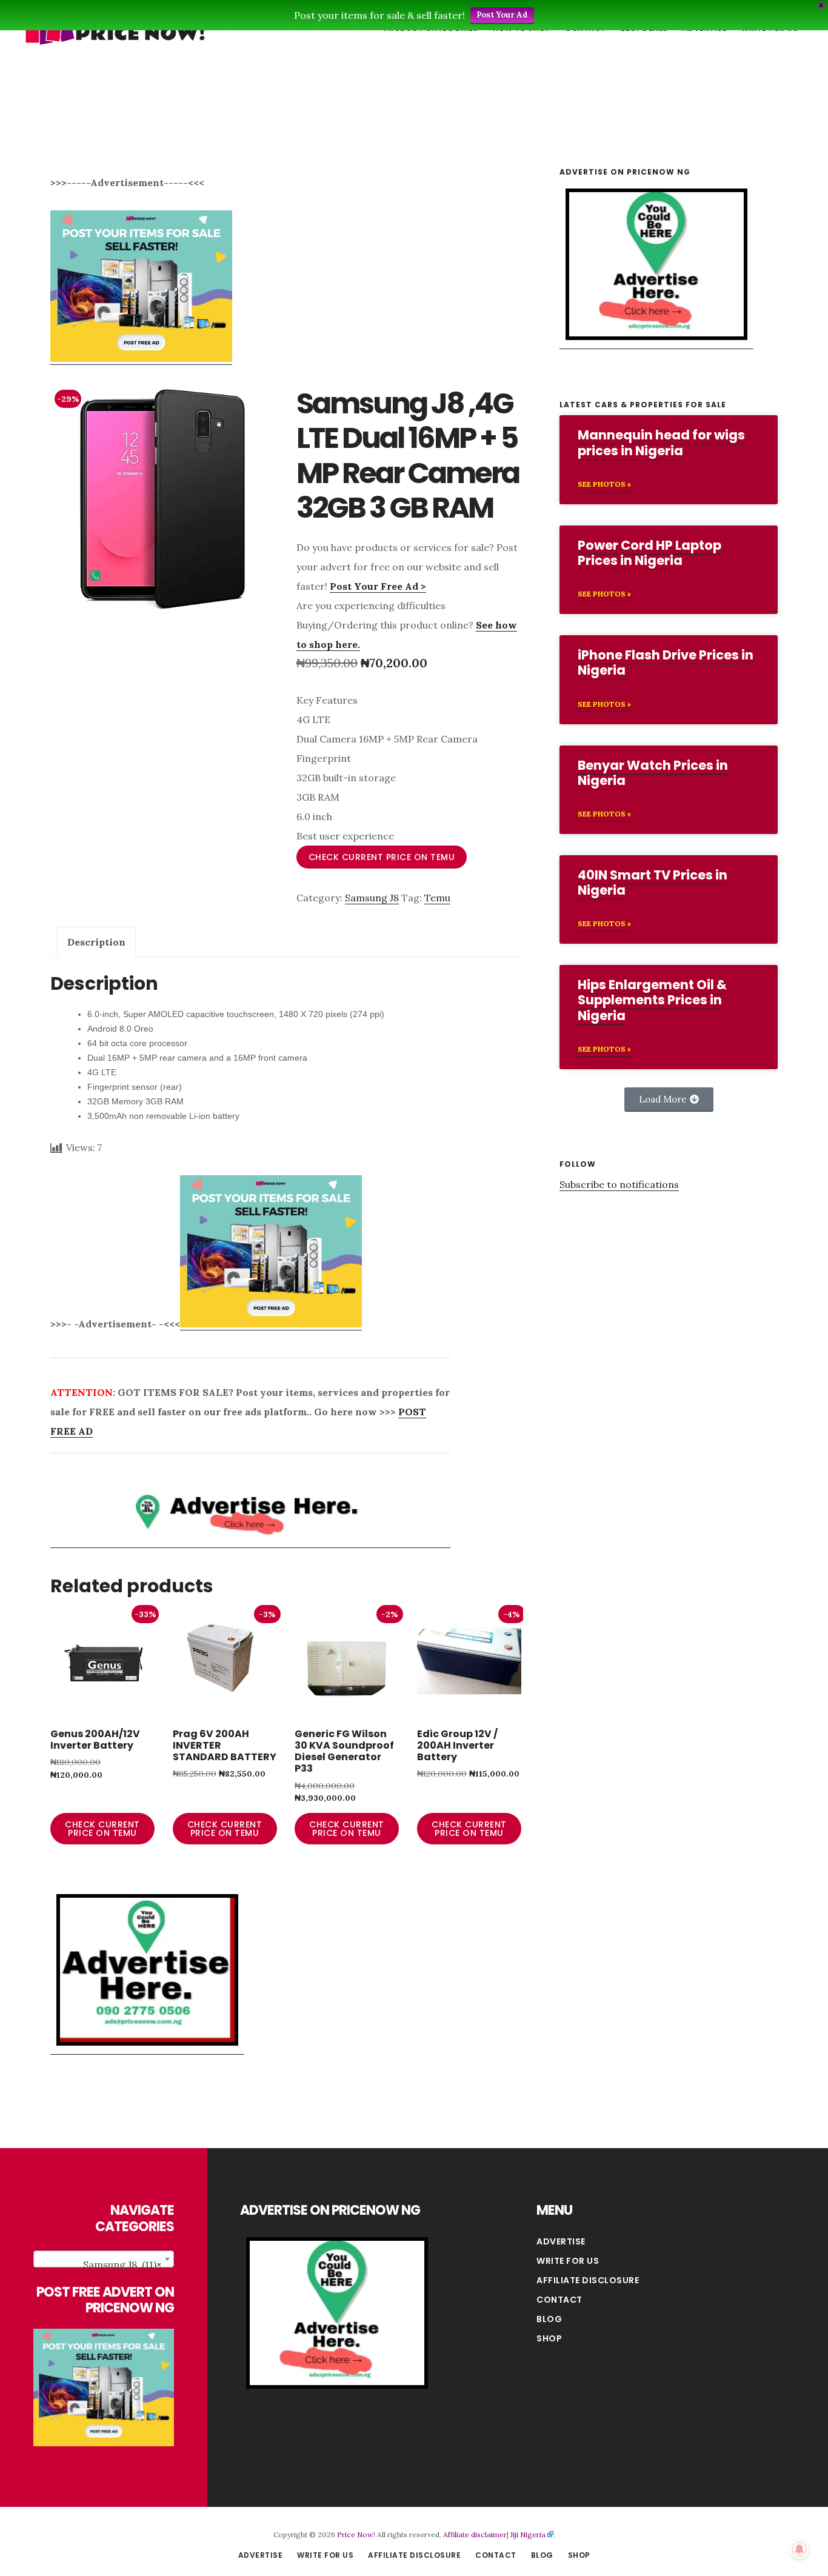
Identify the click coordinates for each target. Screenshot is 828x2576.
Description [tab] (96, 942)
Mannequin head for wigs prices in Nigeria (661, 442)
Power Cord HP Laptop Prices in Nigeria (649, 553)
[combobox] (104, 2259)
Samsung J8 (372, 898)
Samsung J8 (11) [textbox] (122, 2264)
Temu (437, 898)
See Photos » (604, 484)
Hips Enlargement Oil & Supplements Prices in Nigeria (652, 1000)
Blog (549, 2319)
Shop (549, 2338)
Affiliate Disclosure (588, 2280)
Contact (559, 2300)
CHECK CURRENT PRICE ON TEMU (382, 857)
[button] (669, 1099)
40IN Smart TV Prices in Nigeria (653, 883)
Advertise (561, 2241)
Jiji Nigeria (528, 2534)
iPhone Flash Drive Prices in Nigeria (666, 662)
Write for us (568, 2261)
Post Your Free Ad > (378, 586)
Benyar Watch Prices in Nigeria (653, 773)
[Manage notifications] (800, 2549)
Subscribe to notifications (619, 1184)
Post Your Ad (502, 15)
